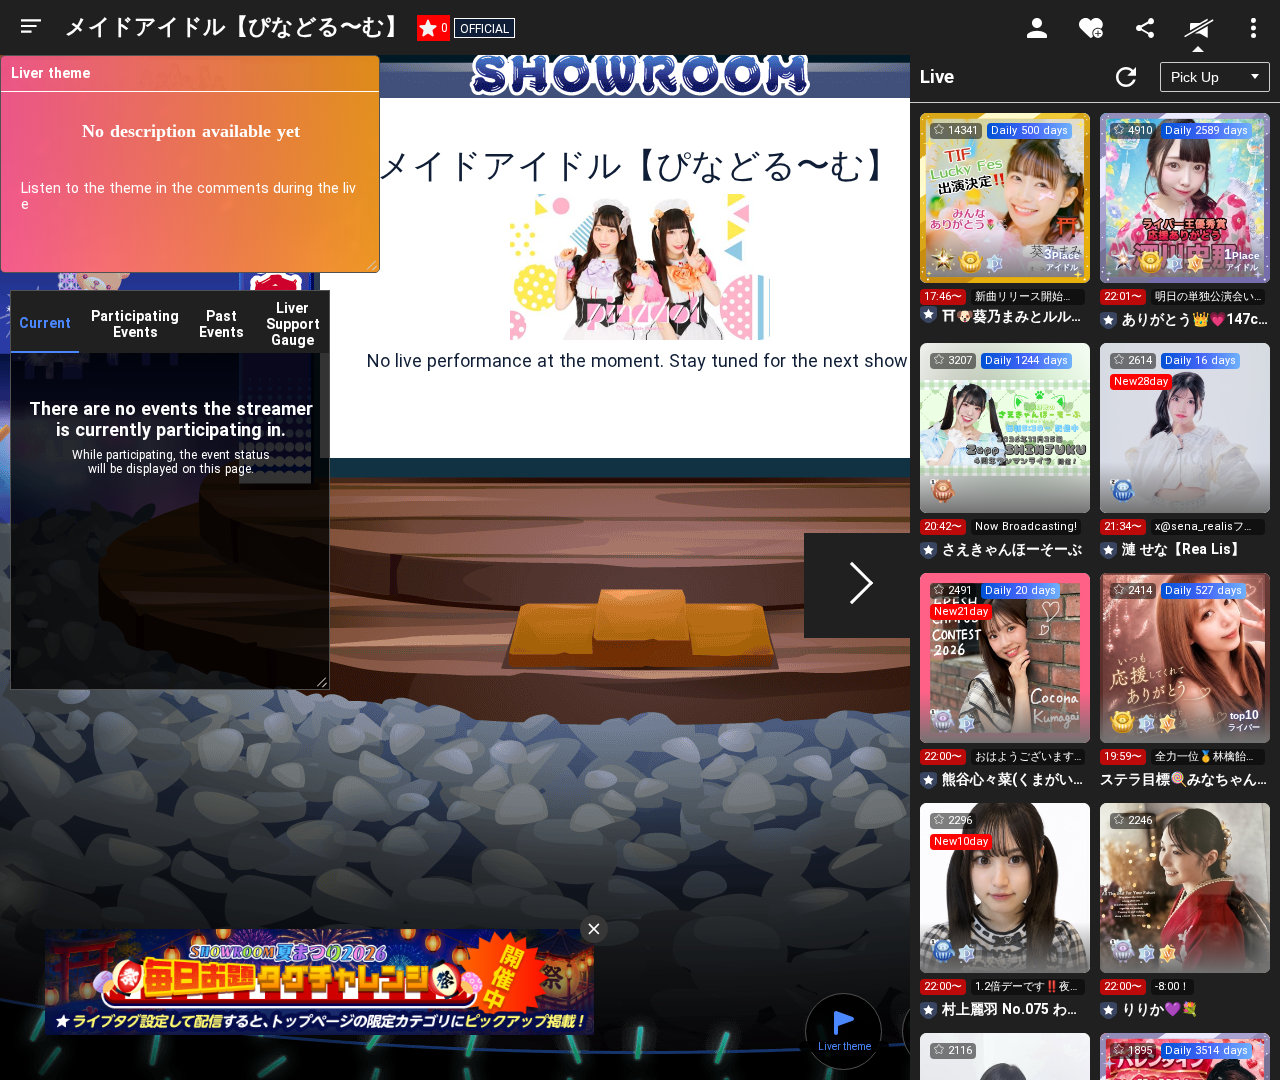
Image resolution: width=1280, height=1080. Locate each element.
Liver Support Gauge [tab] (293, 324)
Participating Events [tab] (135, 324)
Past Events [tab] (221, 324)
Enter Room (1005, 216)
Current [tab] (45, 323)
